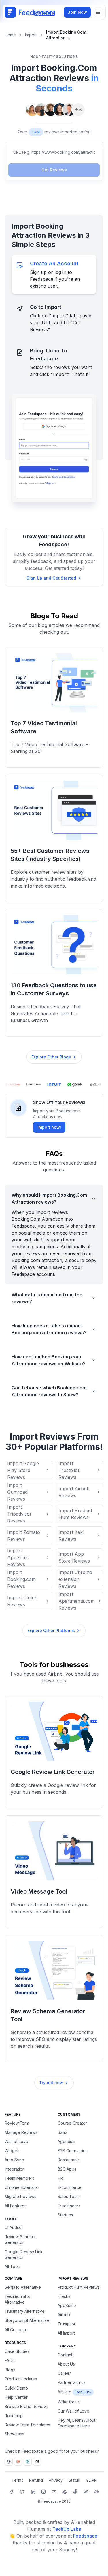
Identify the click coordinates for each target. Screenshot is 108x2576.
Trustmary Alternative (25, 2311)
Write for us (69, 2402)
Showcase (15, 2434)
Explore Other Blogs (51, 1057)
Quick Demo (16, 2388)
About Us (66, 2364)
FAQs (10, 2360)
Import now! (49, 1127)
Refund (36, 2480)
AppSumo (67, 2305)
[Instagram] (43, 2492)
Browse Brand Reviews (27, 2406)
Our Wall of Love (73, 2411)
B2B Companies (73, 2151)
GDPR (91, 2480)
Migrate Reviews (20, 2196)
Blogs (10, 2370)
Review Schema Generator (20, 2239)
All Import (66, 2333)
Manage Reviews (21, 2132)
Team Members (19, 2178)
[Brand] (30, 12)
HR (60, 2178)
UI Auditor (14, 2227)
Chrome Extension (22, 2187)
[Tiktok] (75, 2492)
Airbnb (64, 2315)
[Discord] (97, 2492)
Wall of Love (16, 2141)
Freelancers (69, 2206)
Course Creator (72, 2123)
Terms (17, 2480)
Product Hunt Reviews (79, 2287)
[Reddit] (86, 2492)
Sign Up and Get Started (51, 578)
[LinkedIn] (33, 2492)
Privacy (56, 2480)
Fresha (64, 2296)
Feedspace (85, 2536)
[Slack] (65, 2492)
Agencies (67, 2141)
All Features (16, 2206)
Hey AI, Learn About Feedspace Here (76, 2423)
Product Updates (21, 2379)
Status (74, 2480)
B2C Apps (67, 2169)
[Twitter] (22, 2492)
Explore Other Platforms (51, 1630)
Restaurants (69, 2160)
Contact (65, 2355)
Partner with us (72, 2382)
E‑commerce (70, 2187)
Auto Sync (14, 2160)
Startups (65, 2215)
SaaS (62, 2132)
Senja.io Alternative (23, 2287)
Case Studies (17, 2351)
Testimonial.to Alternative (18, 2299)
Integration (15, 2169)
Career (64, 2373)
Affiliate (65, 2392)
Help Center (16, 2397)
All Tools (13, 2266)
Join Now (77, 12)
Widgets (13, 2151)
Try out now (51, 2083)
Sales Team (69, 2196)
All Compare (16, 2330)
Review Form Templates (27, 2425)
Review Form (17, 2123)
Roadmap (14, 2416)
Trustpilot (66, 2324)
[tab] (54, 274)
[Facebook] (12, 2492)
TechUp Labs (67, 2529)
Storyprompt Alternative (27, 2320)
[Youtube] (54, 2492)
